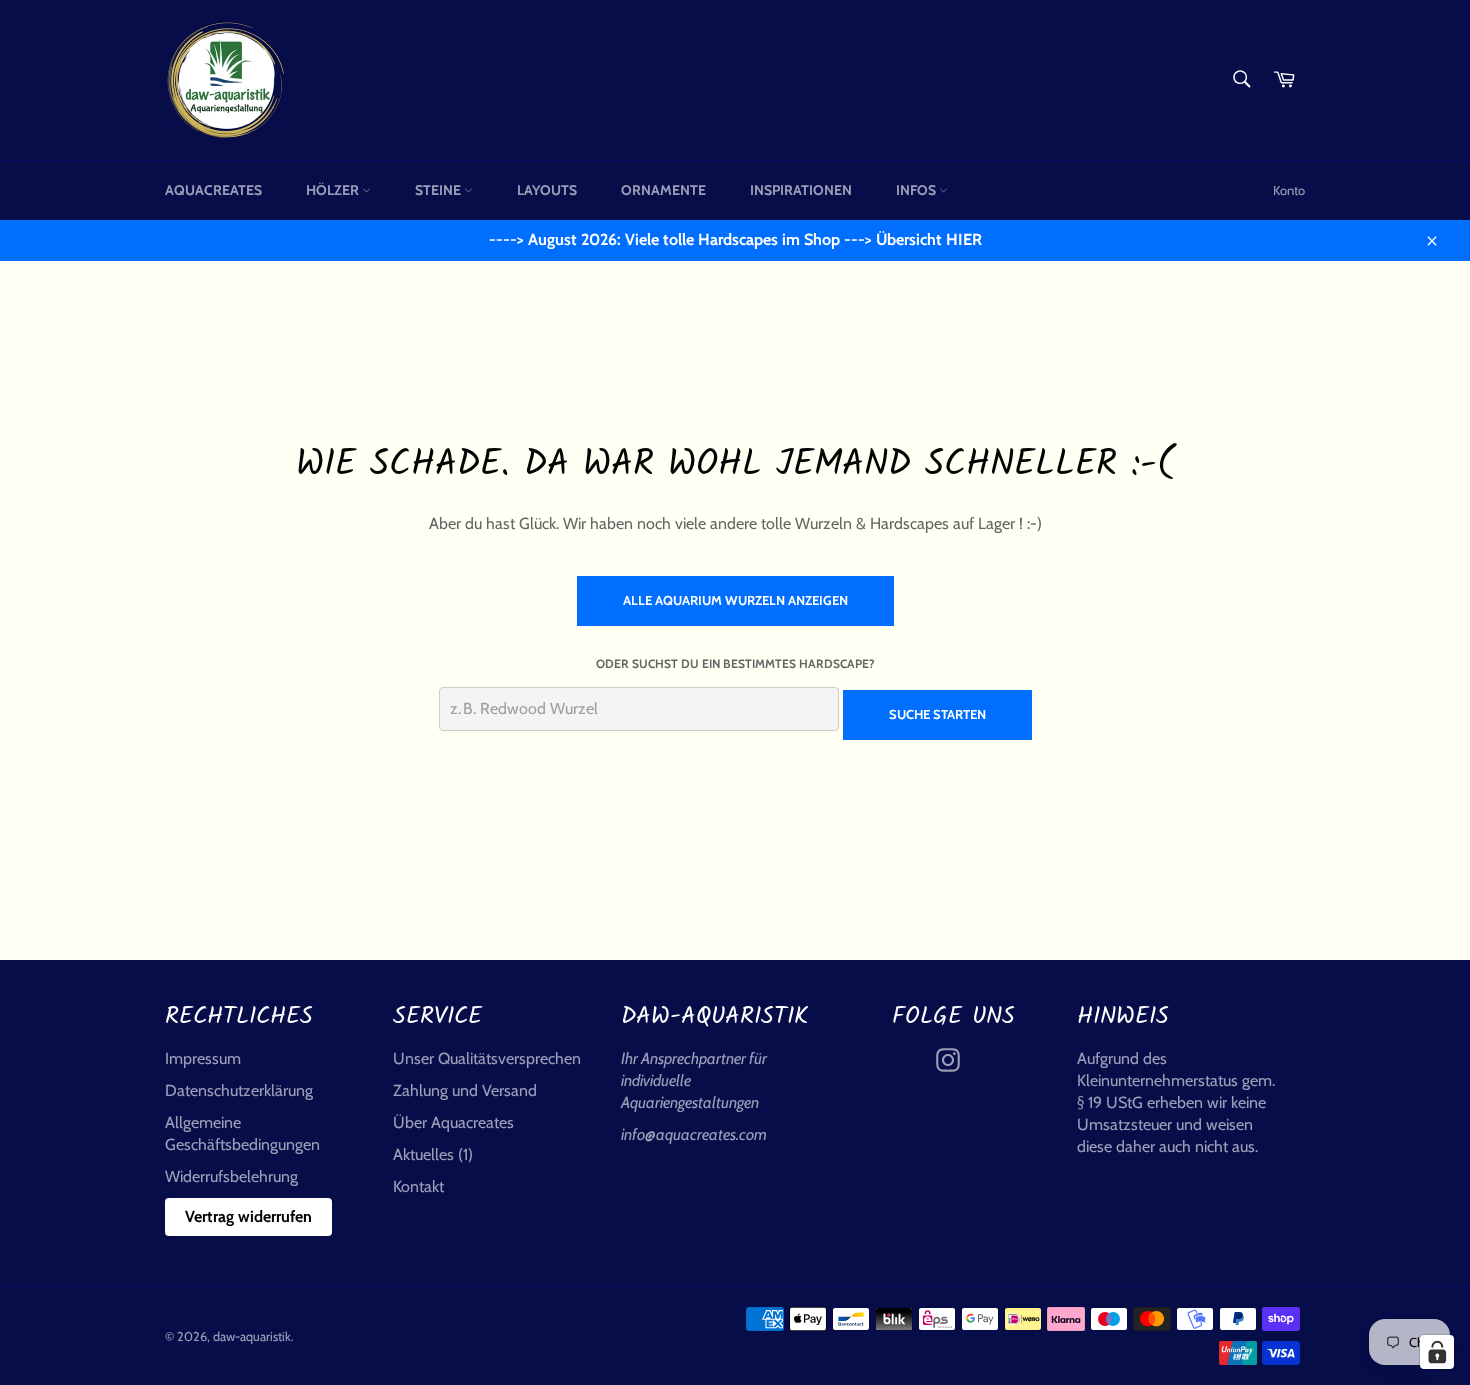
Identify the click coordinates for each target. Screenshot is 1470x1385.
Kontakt (418, 1186)
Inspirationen (801, 190)
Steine (439, 190)
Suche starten (937, 714)
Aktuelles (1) (433, 1154)
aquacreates (213, 190)
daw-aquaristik (252, 1336)
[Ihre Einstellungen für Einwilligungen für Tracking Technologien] (1437, 1352)
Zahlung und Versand (465, 1090)
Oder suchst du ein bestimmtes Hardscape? (735, 663)
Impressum (203, 1058)
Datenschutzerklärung (239, 1090)
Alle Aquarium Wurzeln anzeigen (735, 600)
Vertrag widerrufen (248, 1216)
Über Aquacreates (453, 1122)
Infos (917, 190)
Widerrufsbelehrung (231, 1176)
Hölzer (334, 190)
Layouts (547, 190)
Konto (1289, 190)
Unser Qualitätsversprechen (487, 1058)
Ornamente (663, 190)
